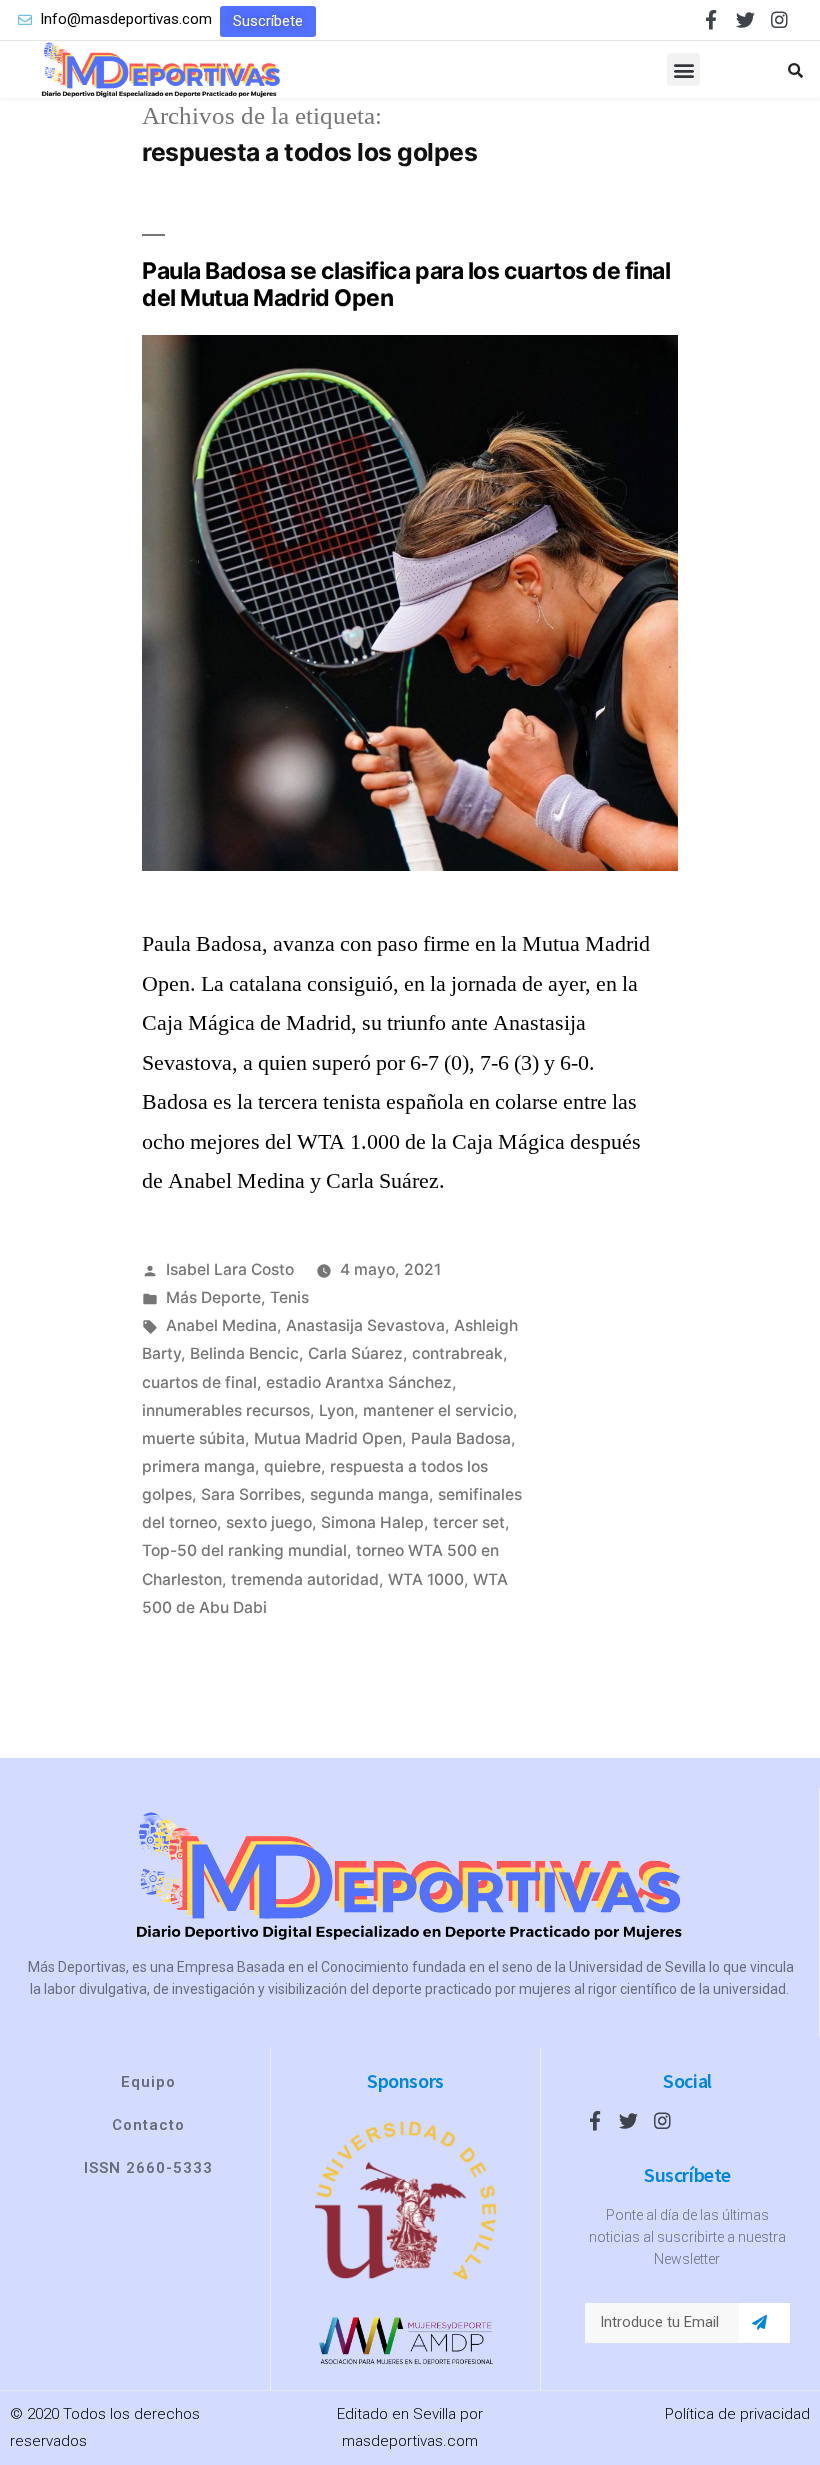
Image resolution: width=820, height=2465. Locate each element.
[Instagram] (779, 19)
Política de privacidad (737, 2414)
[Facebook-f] (711, 19)
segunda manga (369, 1494)
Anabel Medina (221, 1325)
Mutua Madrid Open (328, 1438)
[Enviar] (759, 2323)
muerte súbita (193, 1438)
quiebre (292, 1466)
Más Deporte (213, 1297)
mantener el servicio (438, 1410)
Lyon (336, 1410)
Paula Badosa (461, 1438)
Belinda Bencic (244, 1353)
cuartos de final (199, 1382)
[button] (268, 21)
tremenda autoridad (305, 1579)
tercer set (469, 1522)
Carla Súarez (355, 1353)
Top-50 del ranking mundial (244, 1550)
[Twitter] (745, 19)
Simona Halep (372, 1522)
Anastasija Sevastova (365, 1325)
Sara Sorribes (251, 1494)
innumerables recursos (226, 1410)
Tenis (289, 1297)
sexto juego (269, 1522)
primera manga (198, 1466)
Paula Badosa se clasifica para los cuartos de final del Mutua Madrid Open (406, 285)
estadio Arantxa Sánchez (359, 1382)
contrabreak (457, 1353)
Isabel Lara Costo (230, 1269)
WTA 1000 (426, 1579)
